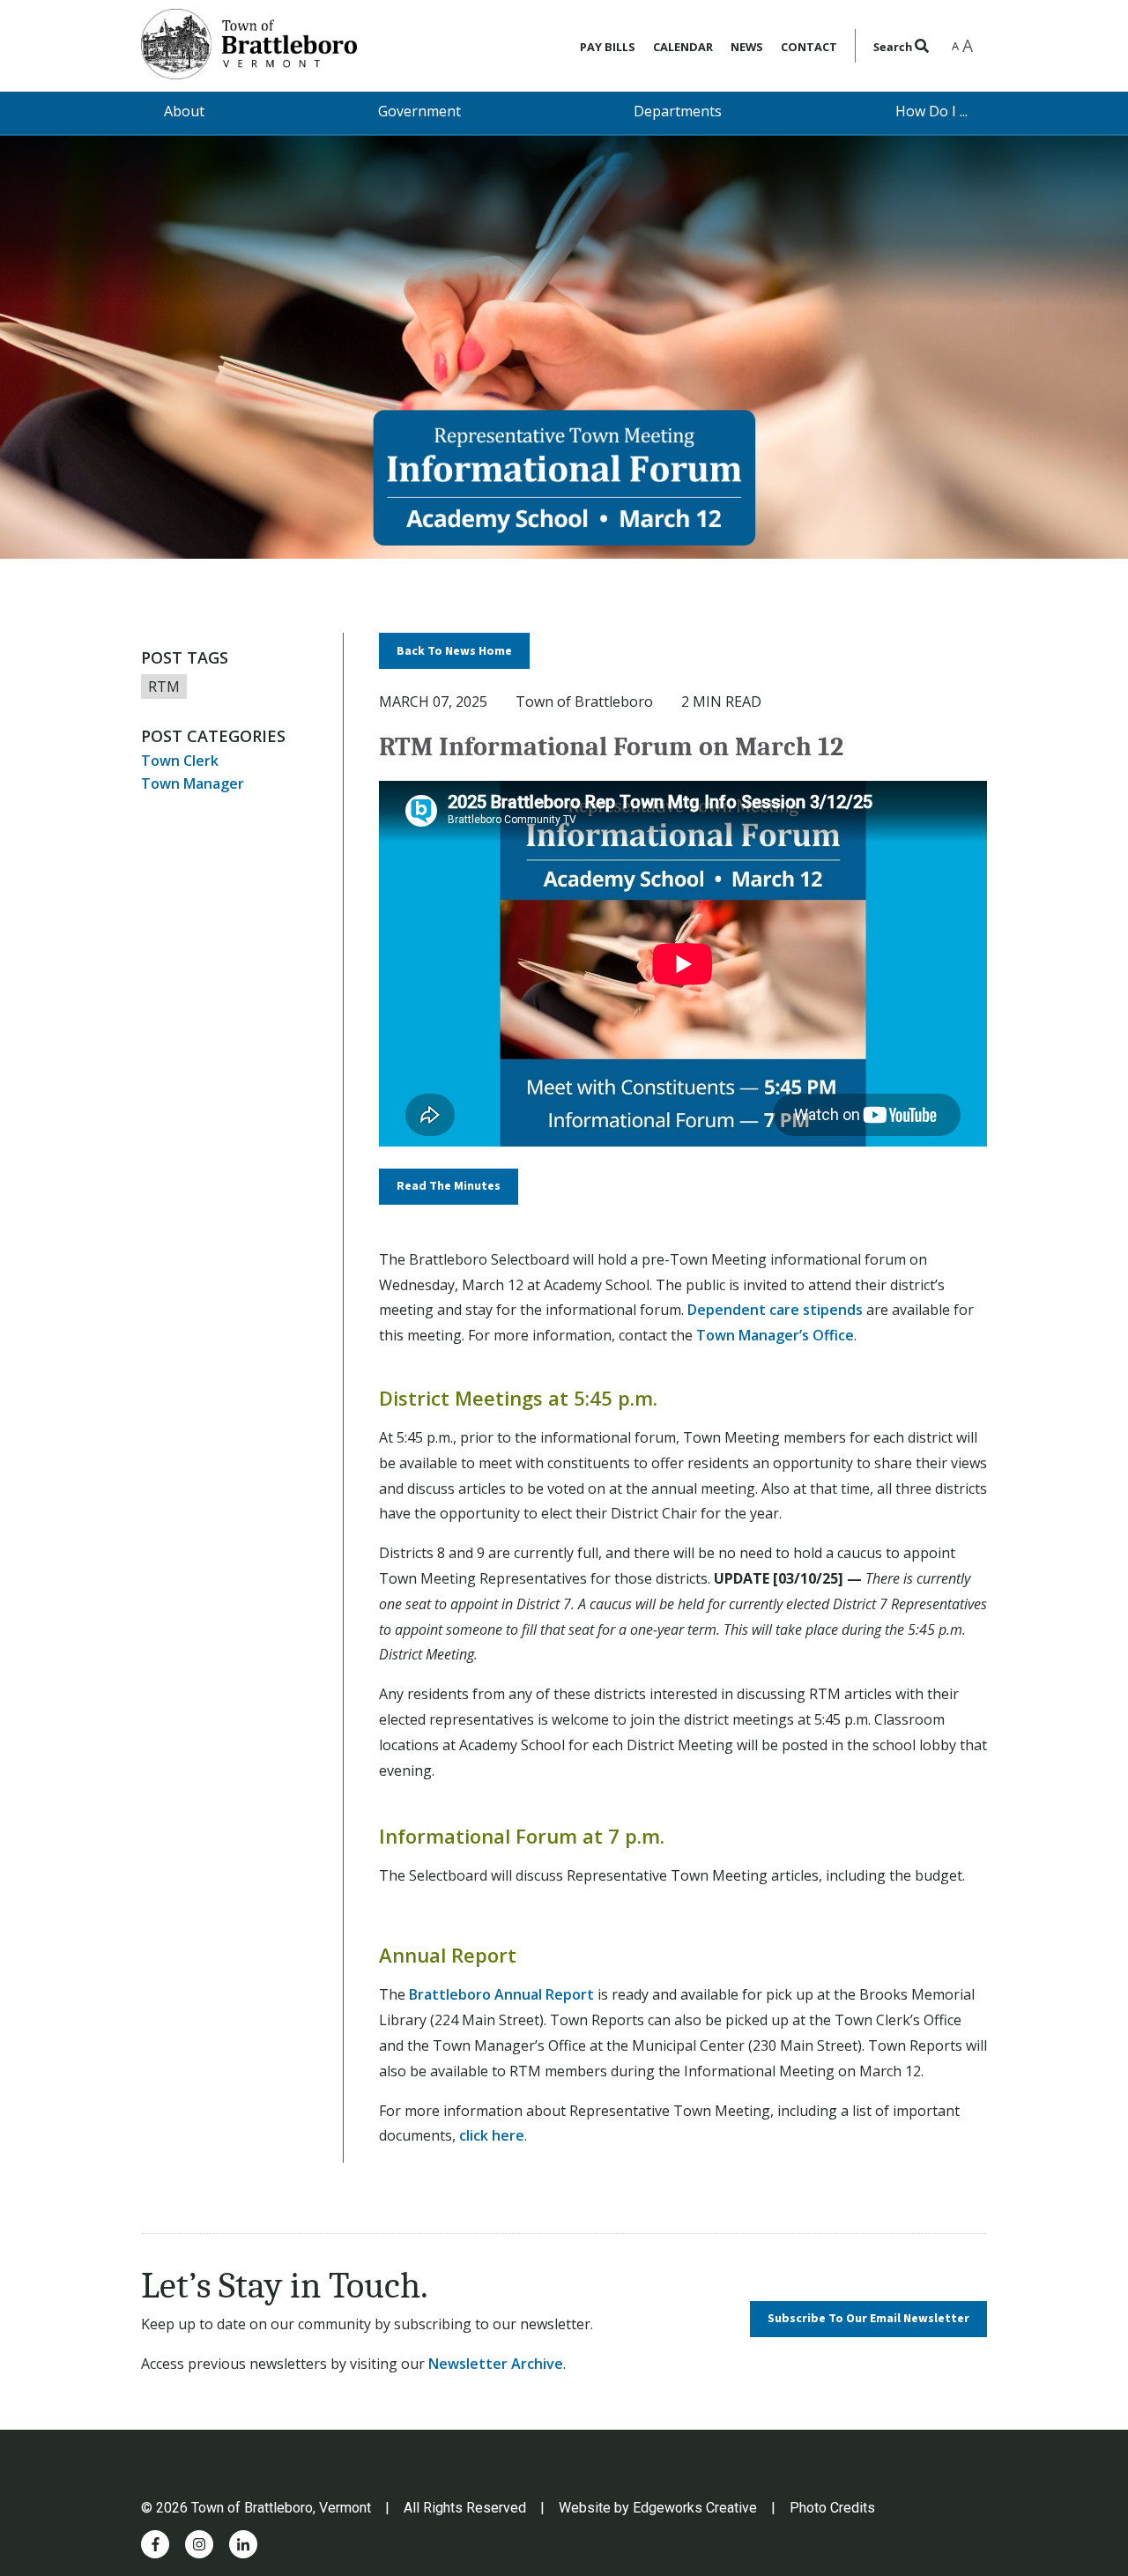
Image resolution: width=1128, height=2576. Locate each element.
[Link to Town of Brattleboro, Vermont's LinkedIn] (243, 2544)
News (747, 47)
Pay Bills (608, 47)
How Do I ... (931, 111)
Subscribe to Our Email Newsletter (868, 2319)
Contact (809, 47)
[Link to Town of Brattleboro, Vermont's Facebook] (156, 2544)
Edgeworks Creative (695, 2508)
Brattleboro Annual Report (501, 1994)
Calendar (683, 47)
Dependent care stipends (775, 1310)
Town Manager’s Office (775, 1335)
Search (894, 47)
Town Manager (193, 783)
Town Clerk (180, 761)
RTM (164, 687)
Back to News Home (454, 651)
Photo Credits (832, 2508)
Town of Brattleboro (584, 702)
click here (492, 2135)
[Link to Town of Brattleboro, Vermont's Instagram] (199, 2544)
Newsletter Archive (496, 2364)
